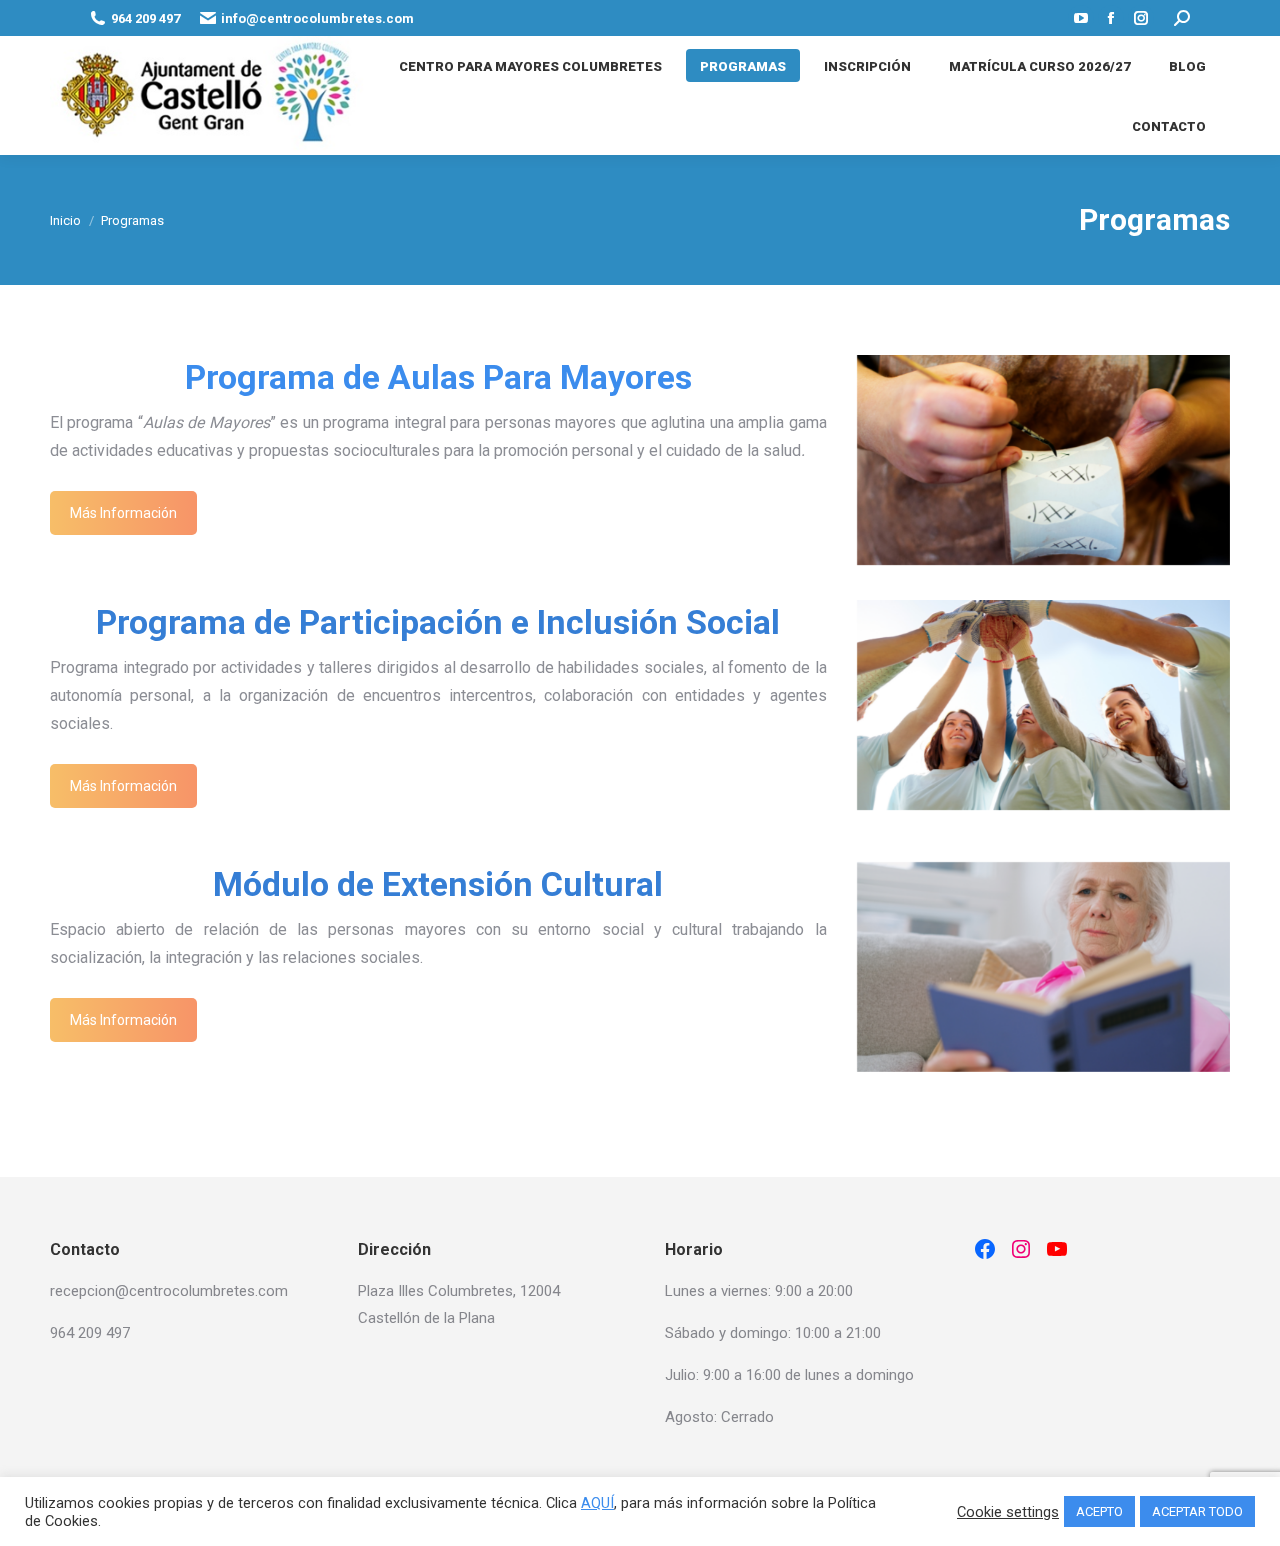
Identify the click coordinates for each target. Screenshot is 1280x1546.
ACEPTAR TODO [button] (1197, 1511)
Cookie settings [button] (1008, 1512)
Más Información (123, 513)
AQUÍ (597, 1503)
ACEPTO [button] (1099, 1511)
